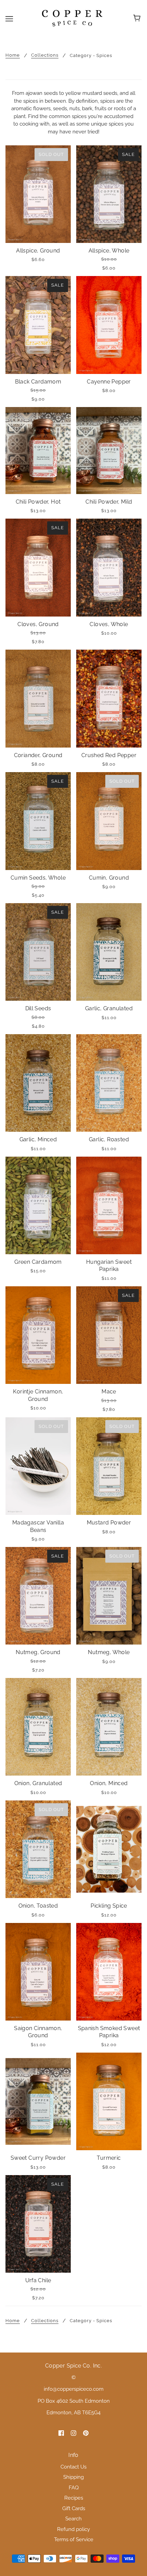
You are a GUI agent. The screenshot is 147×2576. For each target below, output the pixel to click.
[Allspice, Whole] (109, 194)
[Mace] (109, 1335)
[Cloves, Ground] (38, 568)
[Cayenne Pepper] (109, 325)
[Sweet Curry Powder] (38, 2102)
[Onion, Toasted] (38, 1849)
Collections (45, 55)
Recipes (74, 2498)
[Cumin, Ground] (109, 821)
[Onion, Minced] (109, 1727)
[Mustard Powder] (109, 1466)
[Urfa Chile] (38, 2224)
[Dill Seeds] (38, 952)
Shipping (73, 2477)
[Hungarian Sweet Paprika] (109, 1206)
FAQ (74, 2488)
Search (73, 2519)
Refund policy (73, 2529)
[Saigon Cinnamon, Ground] (38, 1972)
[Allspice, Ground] (38, 194)
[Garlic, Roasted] (109, 1083)
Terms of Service (74, 2539)
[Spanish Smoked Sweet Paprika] (109, 1972)
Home (13, 55)
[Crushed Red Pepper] (109, 699)
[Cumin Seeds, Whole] (38, 821)
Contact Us (73, 2467)
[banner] (72, 18)
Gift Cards (74, 2508)
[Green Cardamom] (38, 1206)
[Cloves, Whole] (109, 568)
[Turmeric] (109, 2102)
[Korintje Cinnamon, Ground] (38, 1335)
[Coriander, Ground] (38, 699)
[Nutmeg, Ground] (38, 1596)
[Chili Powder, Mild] (109, 451)
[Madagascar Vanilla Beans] (38, 1466)
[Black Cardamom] (38, 325)
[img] (61, 2433)
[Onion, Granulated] (38, 1727)
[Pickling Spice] (109, 1849)
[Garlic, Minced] (38, 1083)
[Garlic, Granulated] (109, 952)
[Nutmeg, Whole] (109, 1596)
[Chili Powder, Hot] (38, 451)
